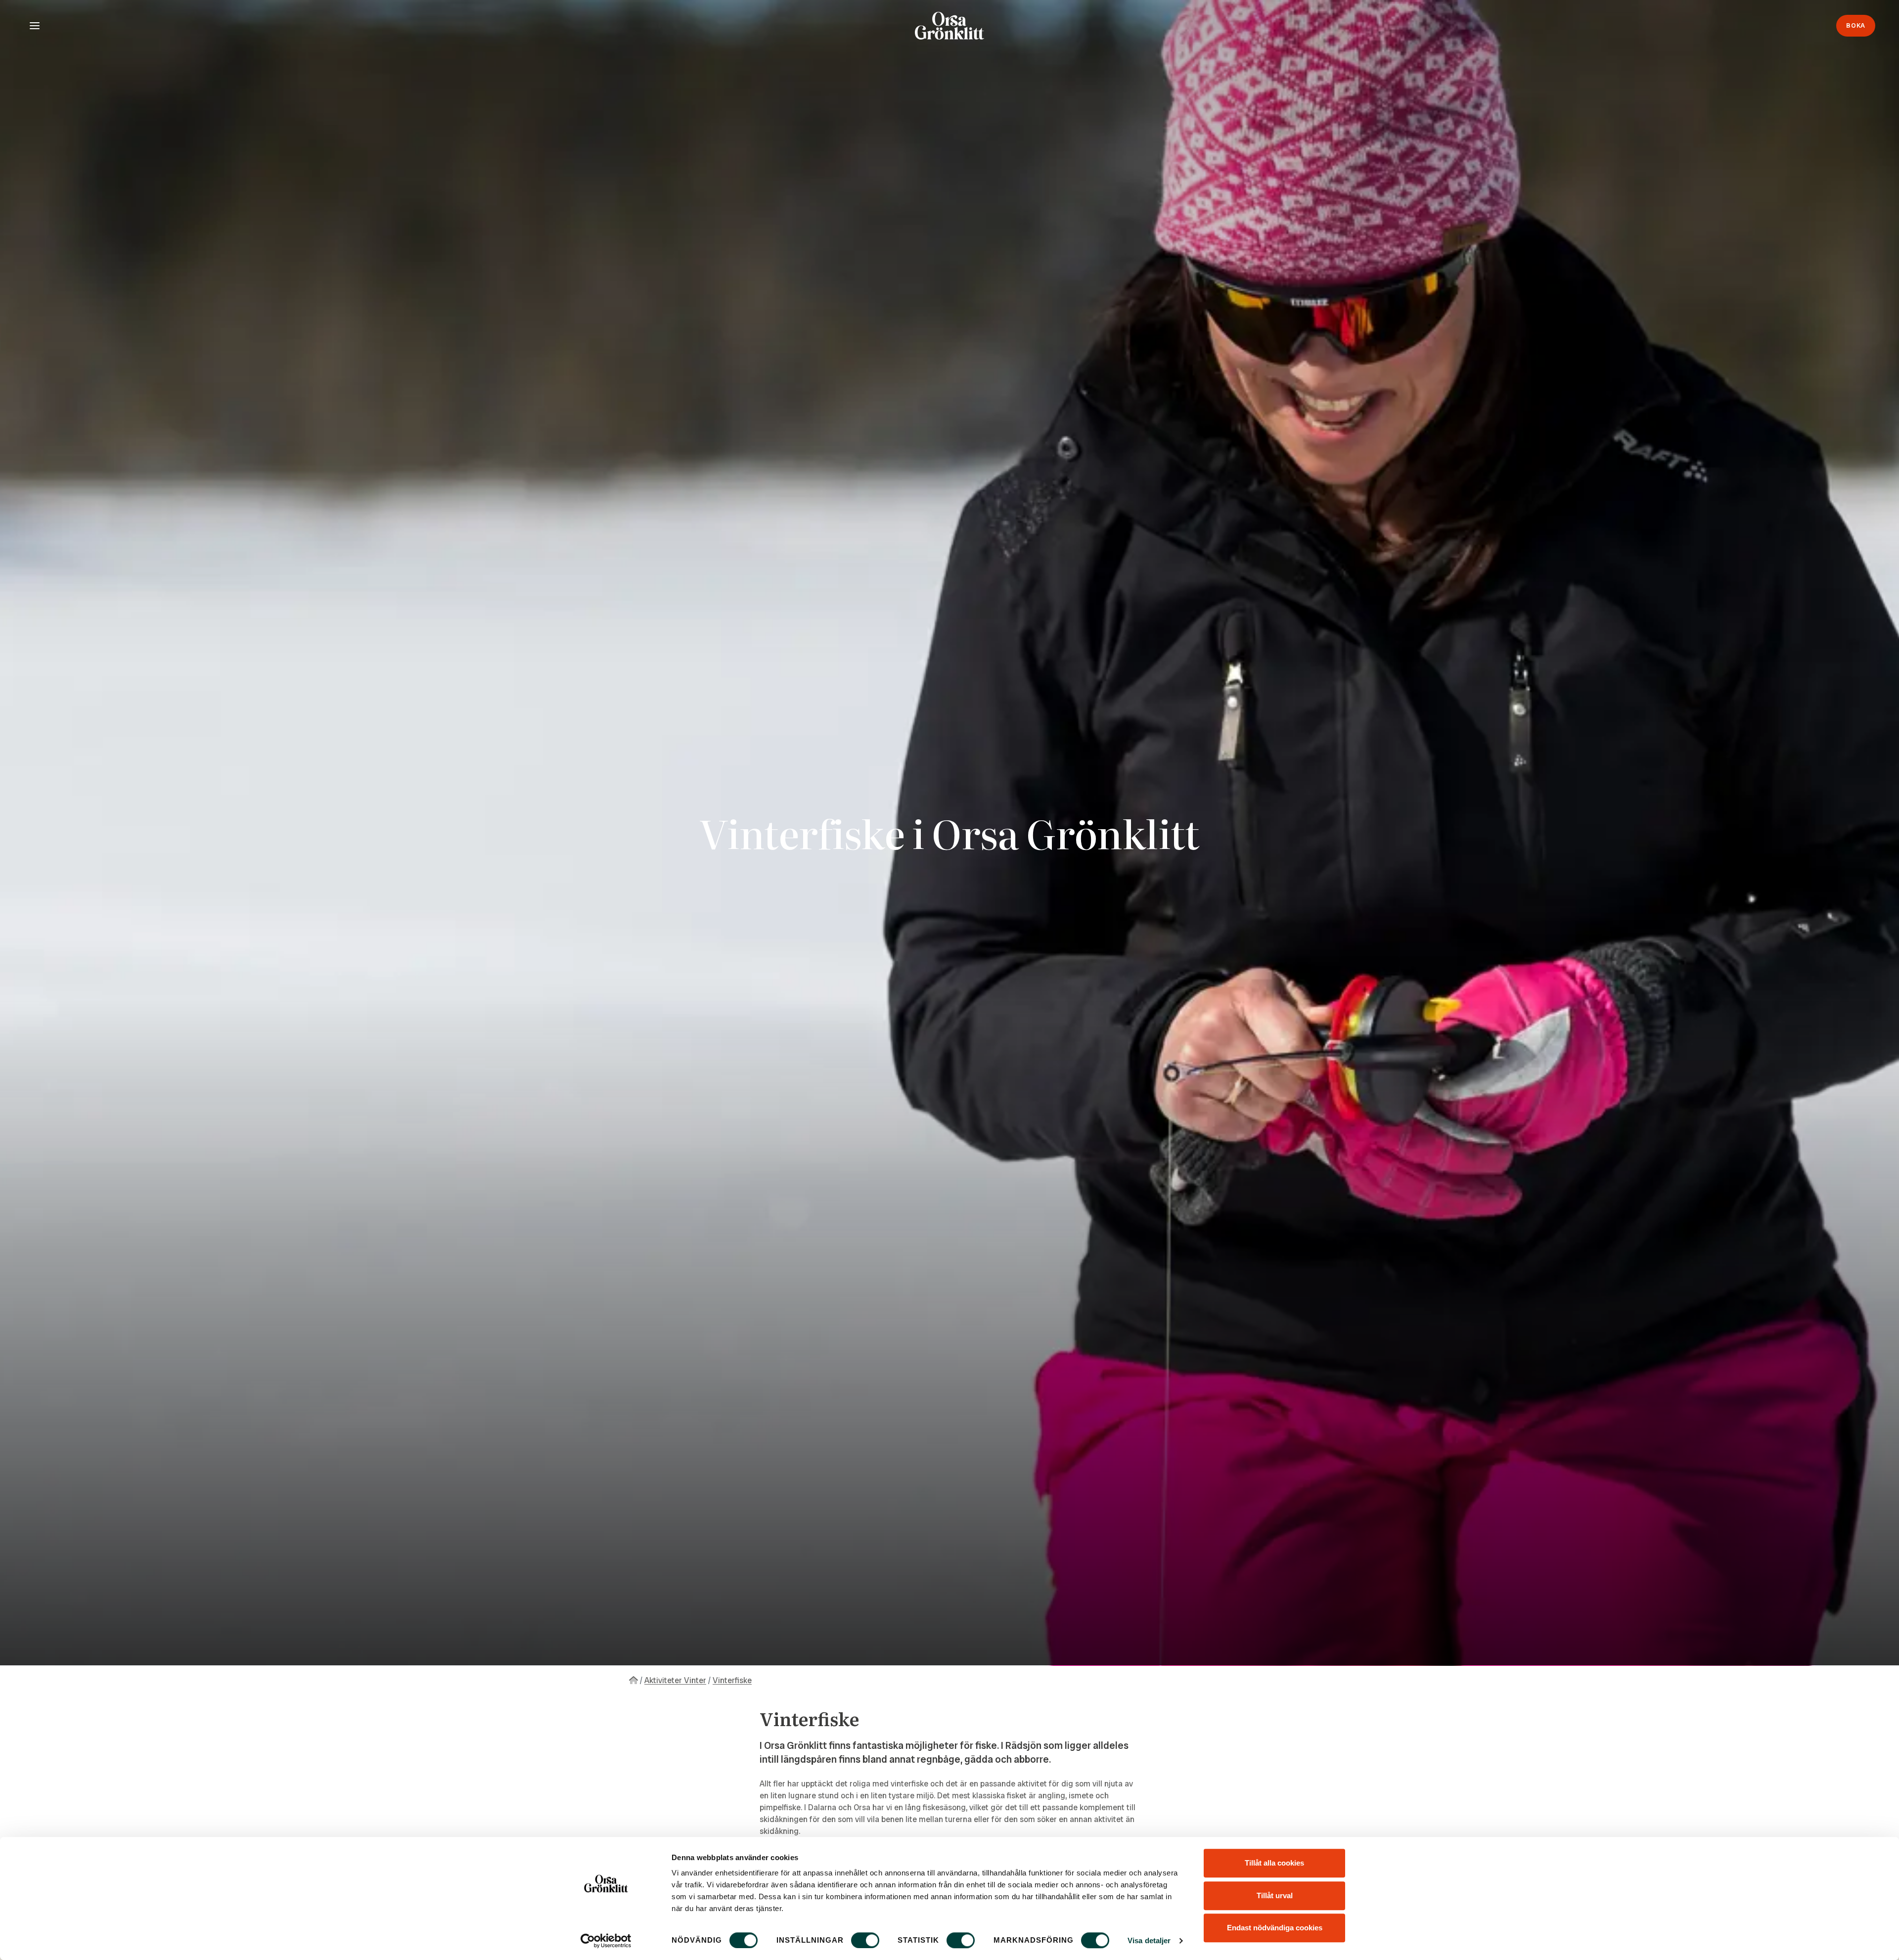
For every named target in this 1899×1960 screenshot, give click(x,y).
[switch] (865, 1940)
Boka (1856, 25)
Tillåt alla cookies (1274, 1863)
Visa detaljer (1149, 1940)
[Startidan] (633, 1680)
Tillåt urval (1275, 1895)
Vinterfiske (732, 1680)
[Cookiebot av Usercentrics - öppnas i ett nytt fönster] (606, 1941)
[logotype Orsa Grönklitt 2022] (949, 26)
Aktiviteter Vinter (675, 1680)
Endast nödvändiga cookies (1275, 1928)
